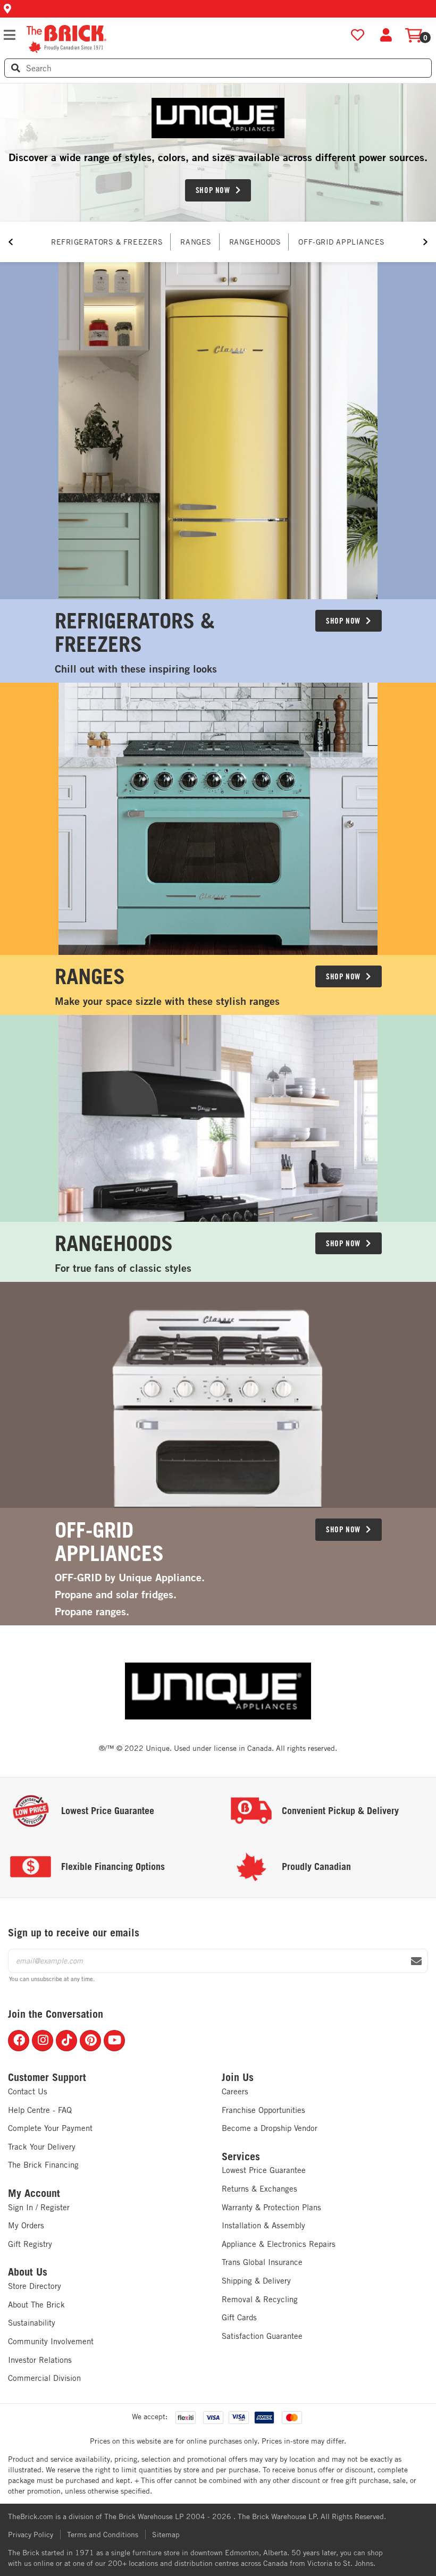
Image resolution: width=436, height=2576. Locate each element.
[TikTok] (66, 2041)
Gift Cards (239, 2317)
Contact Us (28, 2091)
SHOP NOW (213, 190)
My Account (34, 2193)
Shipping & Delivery (256, 2281)
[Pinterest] (90, 2041)
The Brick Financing (43, 2165)
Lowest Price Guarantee (264, 2170)
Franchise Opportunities (263, 2110)
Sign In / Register (39, 2207)
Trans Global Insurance (262, 2262)
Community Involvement (51, 2341)
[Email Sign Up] (416, 1961)
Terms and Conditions (103, 2535)
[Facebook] (19, 2041)
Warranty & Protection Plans (271, 2207)
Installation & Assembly (263, 2225)
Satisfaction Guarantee (262, 2336)
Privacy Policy (31, 2535)
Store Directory (35, 2286)
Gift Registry (30, 2244)
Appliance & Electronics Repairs (279, 2244)
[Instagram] (43, 2041)
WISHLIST (358, 35)
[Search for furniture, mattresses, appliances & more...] (16, 68)
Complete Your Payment (50, 2128)
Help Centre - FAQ (40, 2110)
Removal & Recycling (260, 2299)
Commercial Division (44, 2378)
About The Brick (36, 2305)
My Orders (26, 2225)
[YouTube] (114, 2041)
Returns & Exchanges (259, 2189)
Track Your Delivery (42, 2147)
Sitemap (166, 2535)
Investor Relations (40, 2360)
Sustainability (32, 2323)
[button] (218, 9)
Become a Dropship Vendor (270, 2128)
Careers (235, 2091)
